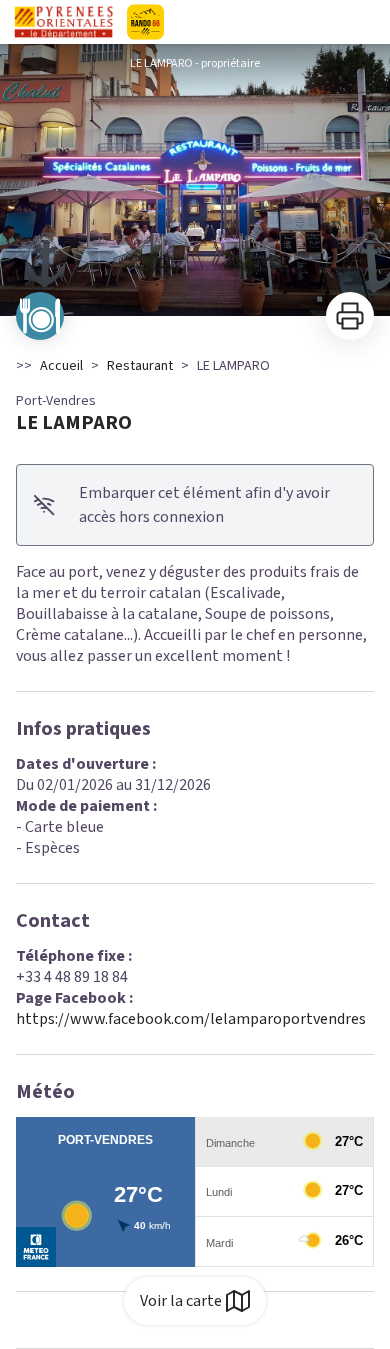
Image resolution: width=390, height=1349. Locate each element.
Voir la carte (181, 1301)
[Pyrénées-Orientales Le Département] (195, 22)
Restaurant (140, 366)
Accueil (61, 366)
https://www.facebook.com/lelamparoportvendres (191, 1019)
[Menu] (368, 22)
